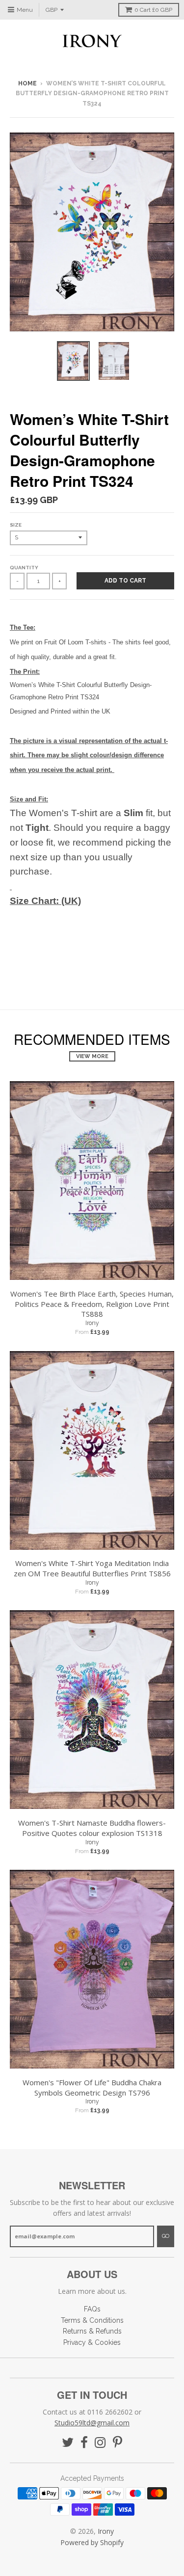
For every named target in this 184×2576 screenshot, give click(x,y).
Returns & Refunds (92, 2331)
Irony (92, 1323)
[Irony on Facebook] (84, 2443)
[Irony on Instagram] (100, 2443)
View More (92, 1056)
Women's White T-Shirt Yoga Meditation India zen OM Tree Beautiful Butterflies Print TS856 (92, 1568)
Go (166, 2236)
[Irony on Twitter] (68, 2443)
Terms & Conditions (92, 2320)
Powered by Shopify (92, 2542)
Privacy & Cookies (92, 2342)
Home (27, 83)
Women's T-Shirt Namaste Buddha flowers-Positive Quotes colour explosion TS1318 (92, 1828)
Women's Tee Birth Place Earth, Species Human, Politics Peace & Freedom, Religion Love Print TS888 (92, 1304)
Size (16, 525)
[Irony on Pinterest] (118, 2443)
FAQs (92, 2309)
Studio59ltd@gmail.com (92, 2423)
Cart (153, 10)
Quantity (24, 568)
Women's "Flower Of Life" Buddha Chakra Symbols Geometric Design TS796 (92, 2087)
